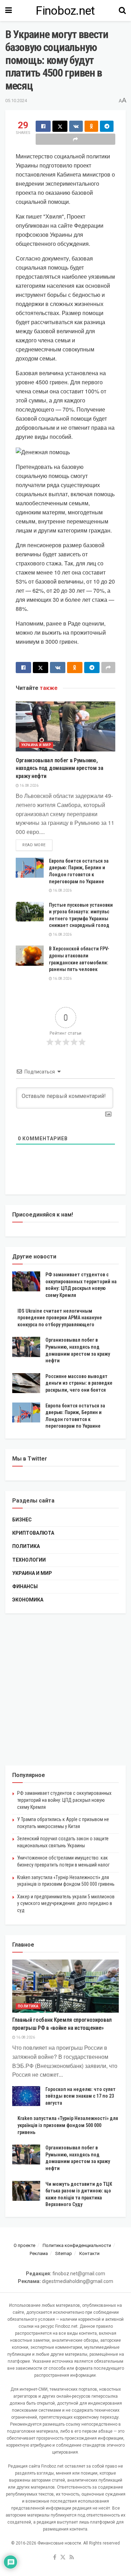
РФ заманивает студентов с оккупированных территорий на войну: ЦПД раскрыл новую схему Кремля (64, 1800)
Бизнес (22, 1520)
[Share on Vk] (76, 126)
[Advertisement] (65, 1689)
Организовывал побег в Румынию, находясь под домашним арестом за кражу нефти (60, 768)
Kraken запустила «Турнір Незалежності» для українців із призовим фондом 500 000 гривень (68, 2125)
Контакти (89, 2253)
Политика (26, 1546)
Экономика (28, 1600)
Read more (37, 845)
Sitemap (64, 2253)
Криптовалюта (33, 1533)
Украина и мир (36, 745)
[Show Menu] (9, 10)
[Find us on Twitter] (63, 2558)
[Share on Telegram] (107, 126)
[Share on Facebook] (43, 126)
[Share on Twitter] (60, 126)
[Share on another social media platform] (75, 139)
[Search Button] (122, 10)
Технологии (29, 1560)
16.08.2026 (29, 786)
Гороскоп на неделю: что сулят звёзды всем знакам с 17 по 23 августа (81, 2096)
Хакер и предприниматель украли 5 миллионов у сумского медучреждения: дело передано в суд (66, 1903)
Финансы (25, 1586)
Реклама (39, 2253)
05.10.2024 (16, 101)
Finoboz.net (65, 10)
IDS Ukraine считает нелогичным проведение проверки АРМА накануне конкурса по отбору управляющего (60, 1318)
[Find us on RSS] (72, 2558)
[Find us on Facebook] (55, 2558)
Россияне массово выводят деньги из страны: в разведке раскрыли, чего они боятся (79, 1383)
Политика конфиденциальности (77, 2245)
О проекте (24, 2245)
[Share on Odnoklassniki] (91, 126)
